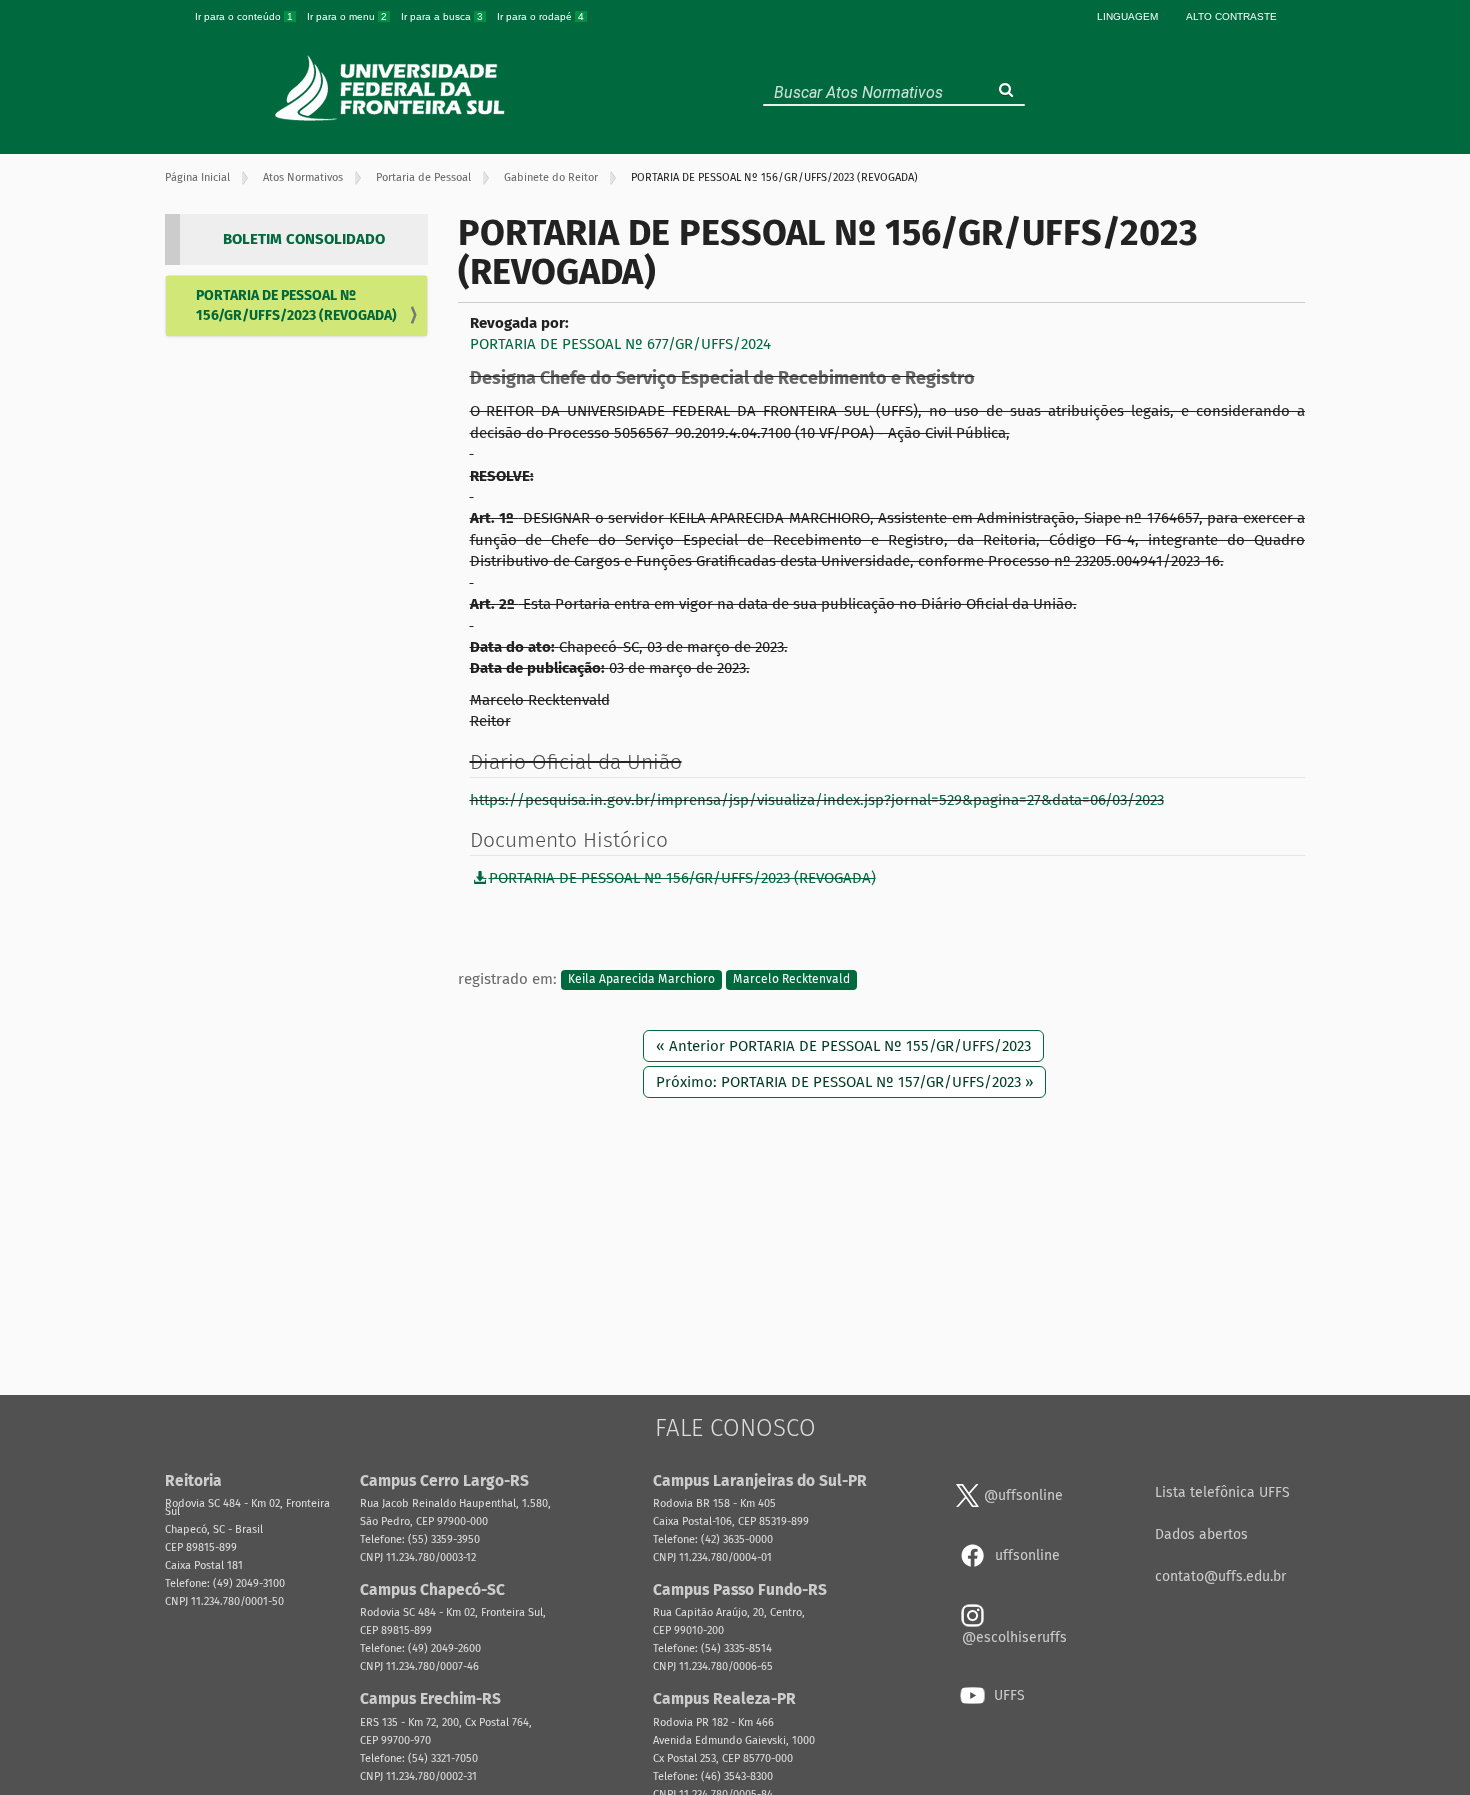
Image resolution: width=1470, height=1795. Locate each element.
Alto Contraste (1231, 16)
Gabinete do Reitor (551, 177)
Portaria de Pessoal (423, 177)
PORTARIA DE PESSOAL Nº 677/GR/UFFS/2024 (620, 344)
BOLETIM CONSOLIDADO (304, 239)
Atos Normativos (303, 177)
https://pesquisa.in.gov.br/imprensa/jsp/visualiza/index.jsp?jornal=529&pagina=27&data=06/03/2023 (817, 800)
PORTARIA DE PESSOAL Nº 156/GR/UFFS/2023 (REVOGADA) (296, 305)
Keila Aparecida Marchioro (641, 980)
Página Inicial (197, 177)
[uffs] (392, 88)
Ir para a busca (442, 16)
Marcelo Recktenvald (791, 980)
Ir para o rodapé (540, 16)
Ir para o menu (347, 16)
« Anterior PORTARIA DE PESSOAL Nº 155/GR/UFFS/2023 (843, 1046)
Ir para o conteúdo (244, 16)
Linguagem (1127, 16)
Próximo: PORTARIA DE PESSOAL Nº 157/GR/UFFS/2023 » (844, 1082)
